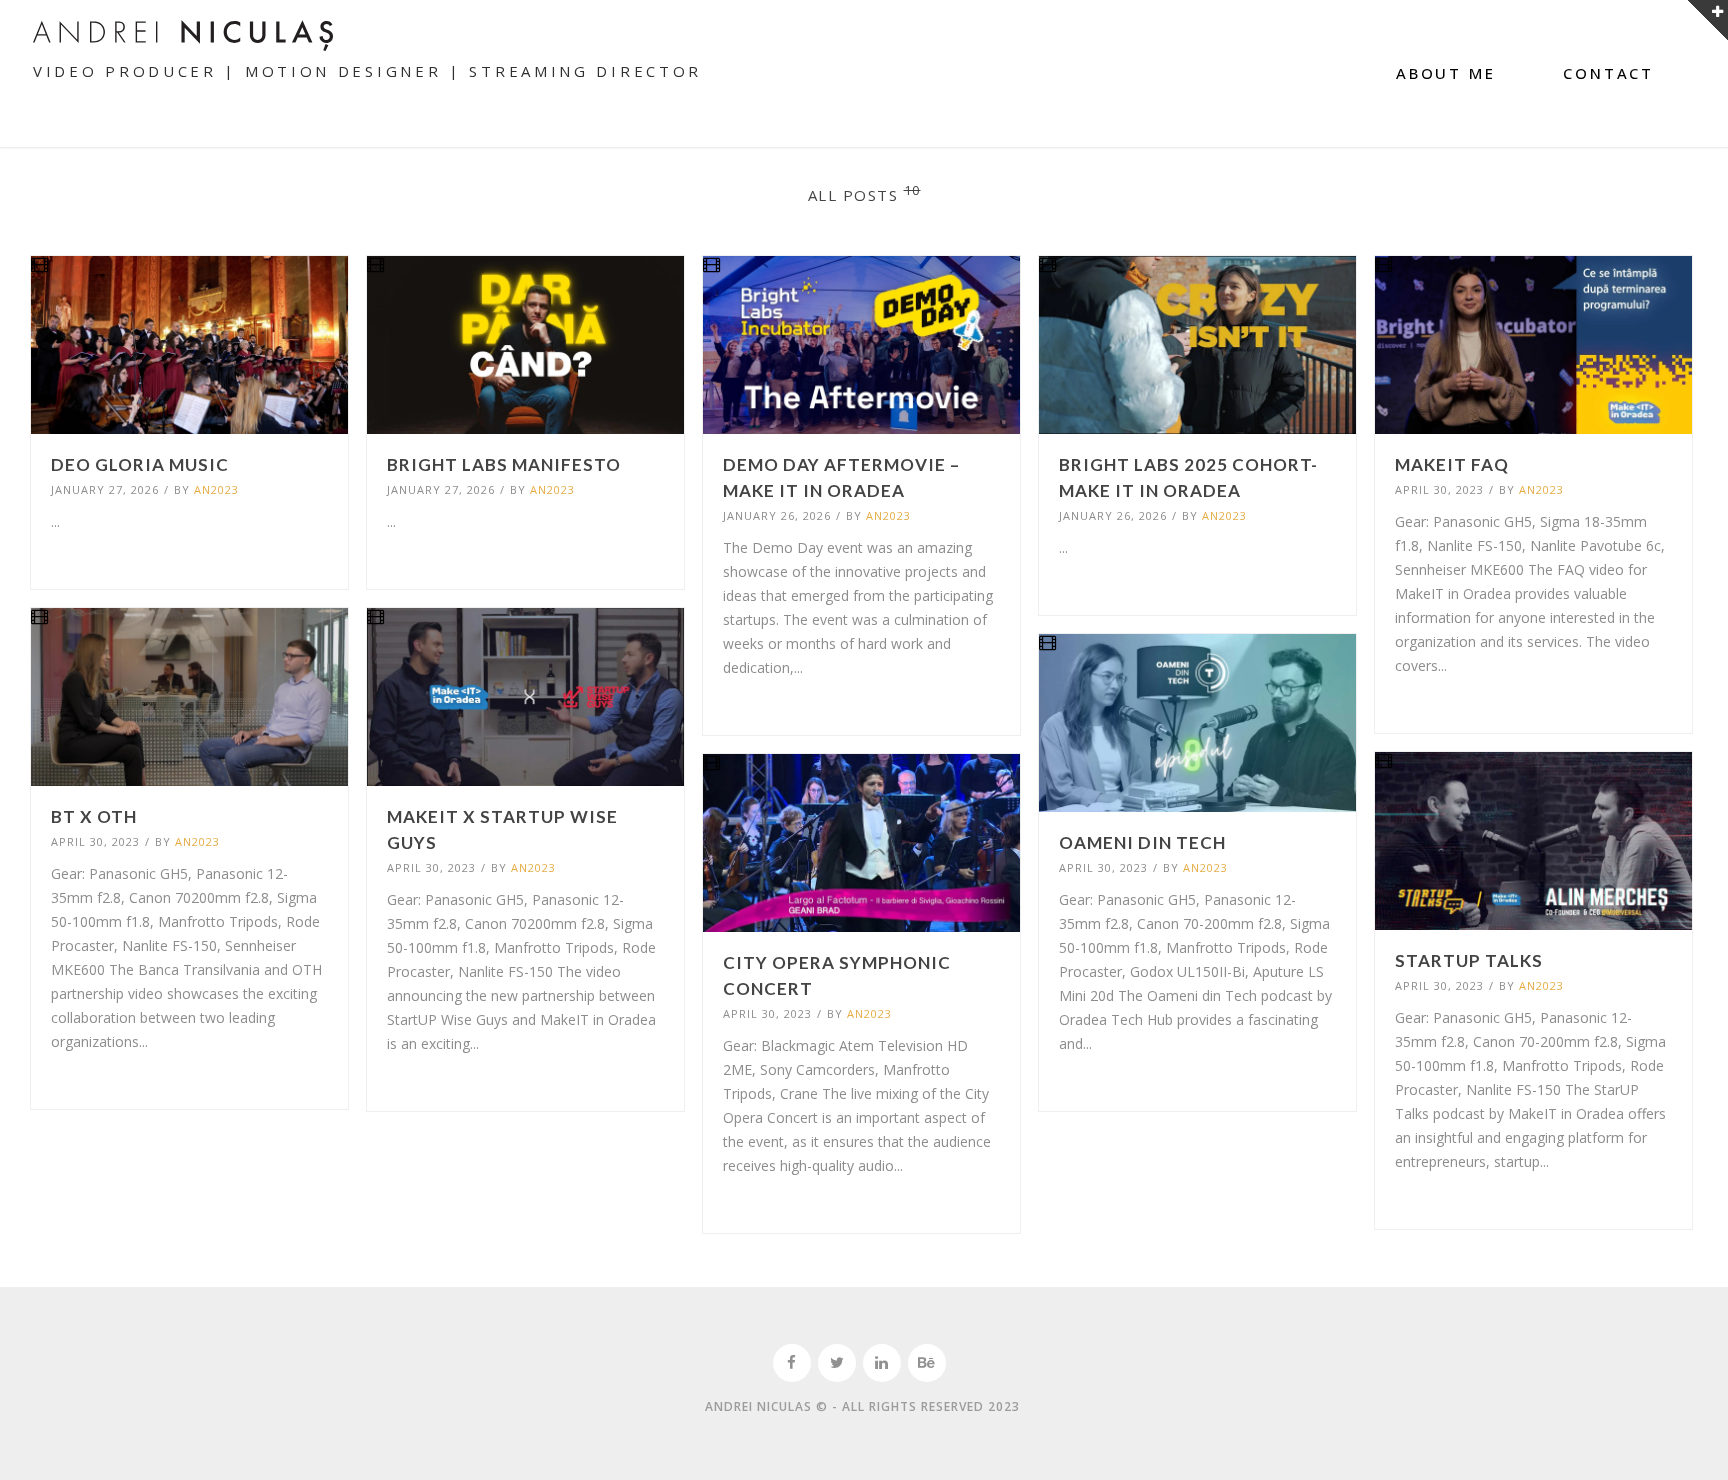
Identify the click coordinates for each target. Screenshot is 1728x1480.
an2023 (216, 489)
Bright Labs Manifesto (504, 464)
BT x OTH (94, 816)
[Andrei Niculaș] (183, 35)
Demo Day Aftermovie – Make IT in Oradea (841, 477)
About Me (1445, 73)
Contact (1608, 73)
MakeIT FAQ (1452, 464)
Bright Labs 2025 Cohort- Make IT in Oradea (1188, 477)
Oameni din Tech (1142, 842)
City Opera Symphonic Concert (837, 975)
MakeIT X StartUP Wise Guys (502, 829)
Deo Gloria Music (140, 464)
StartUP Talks (1469, 960)
